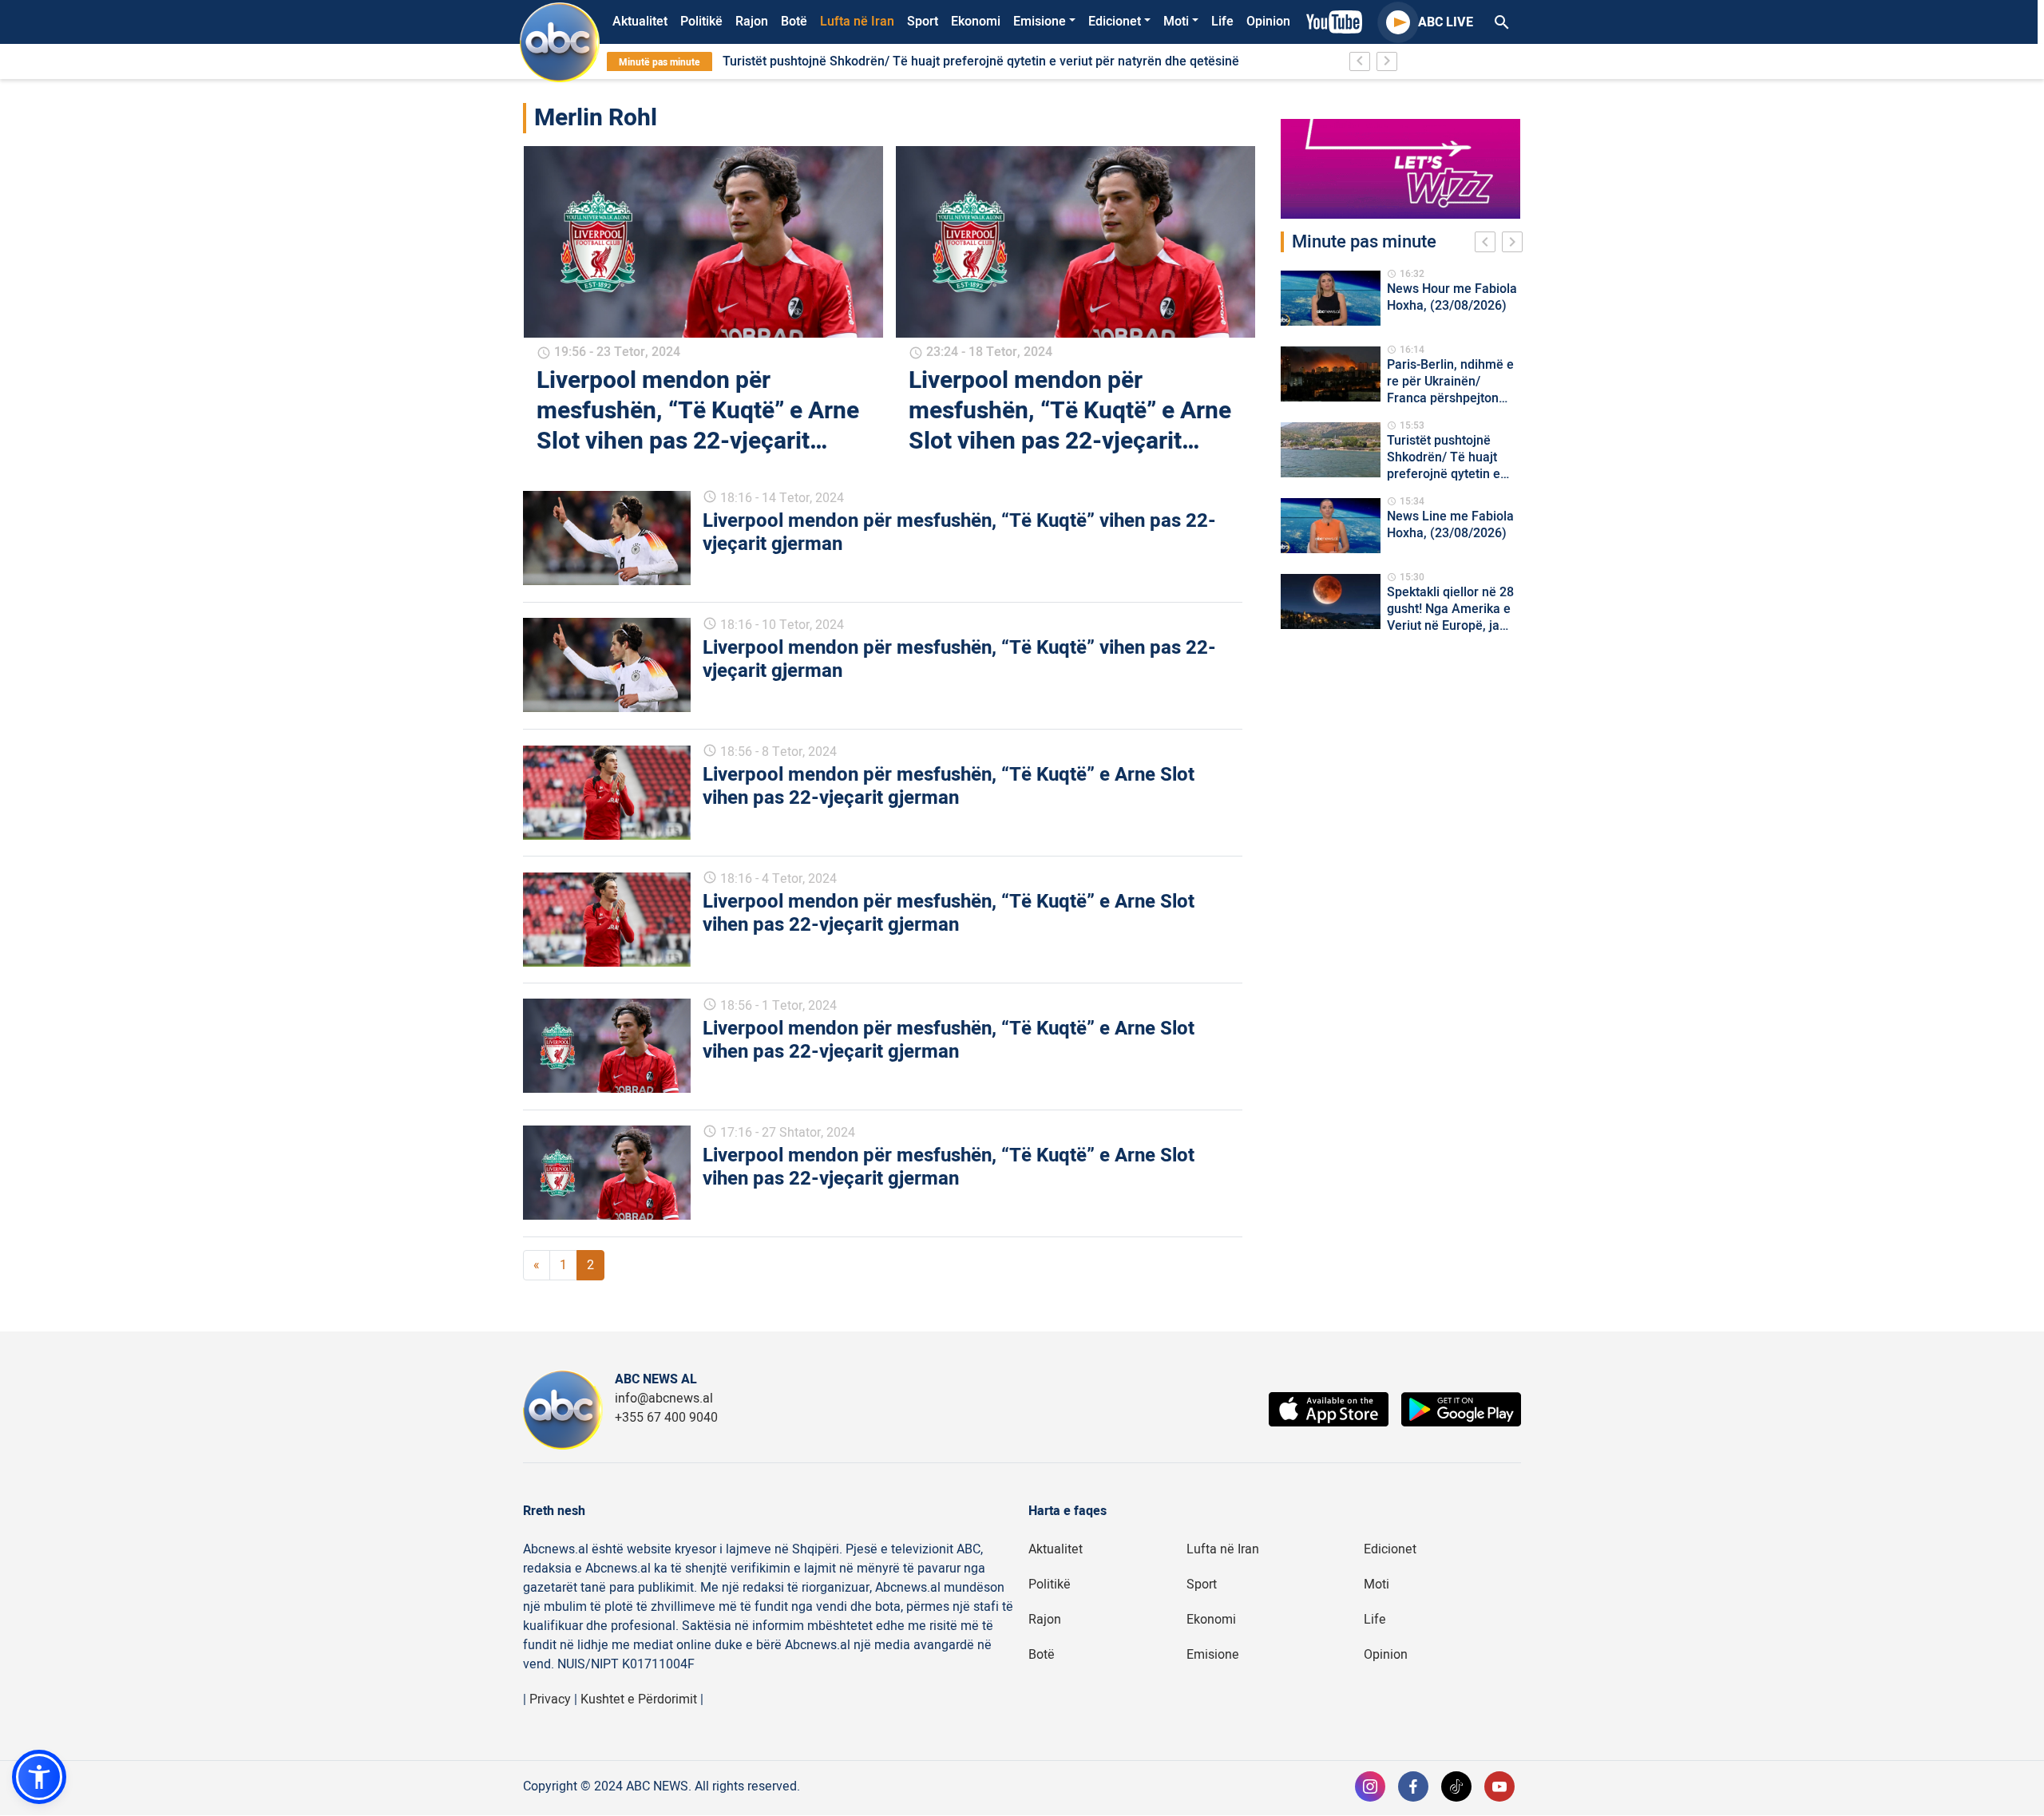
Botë (794, 22)
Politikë (701, 22)
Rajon (752, 22)
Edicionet (1115, 22)
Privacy (550, 1699)
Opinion (1268, 22)
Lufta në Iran (857, 22)
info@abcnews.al (664, 1399)
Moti (1176, 22)
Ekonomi (976, 22)
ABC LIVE (1446, 22)
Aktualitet (640, 22)
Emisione (1040, 22)
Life (1222, 22)
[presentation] (1488, 244)
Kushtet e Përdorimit (639, 1699)
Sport (923, 22)
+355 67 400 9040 (666, 1418)
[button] (39, 1777)
